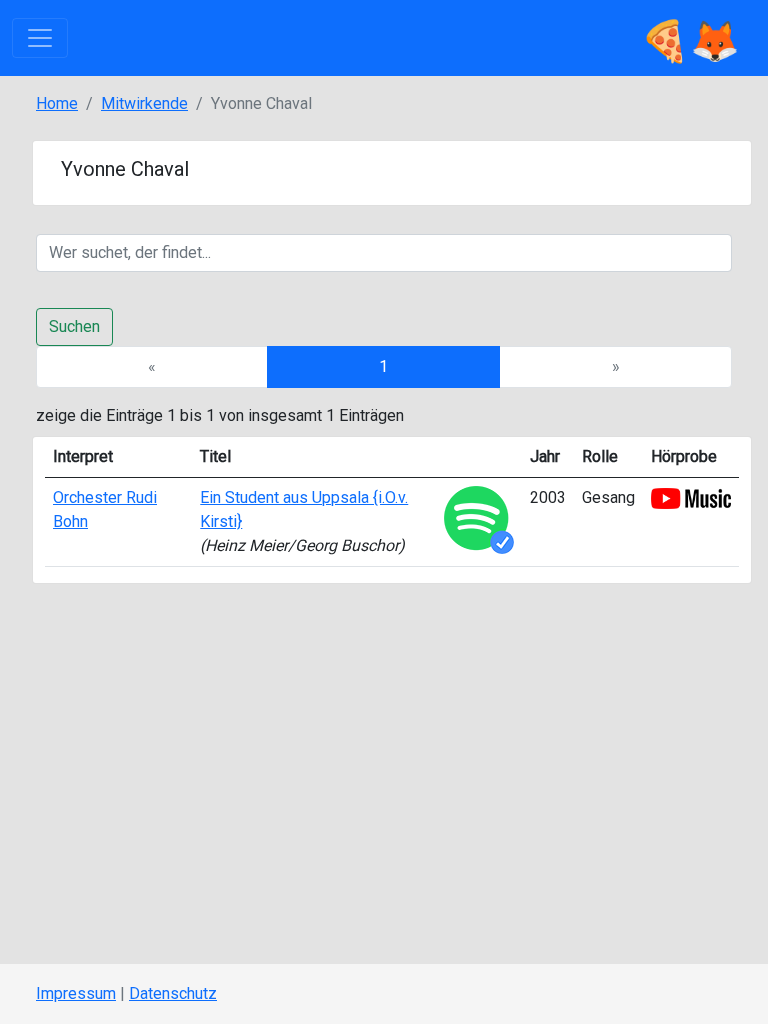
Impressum (76, 993)
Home (57, 103)
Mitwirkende (144, 103)
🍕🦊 (690, 37)
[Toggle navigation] (40, 38)
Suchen (74, 326)
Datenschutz (173, 993)
